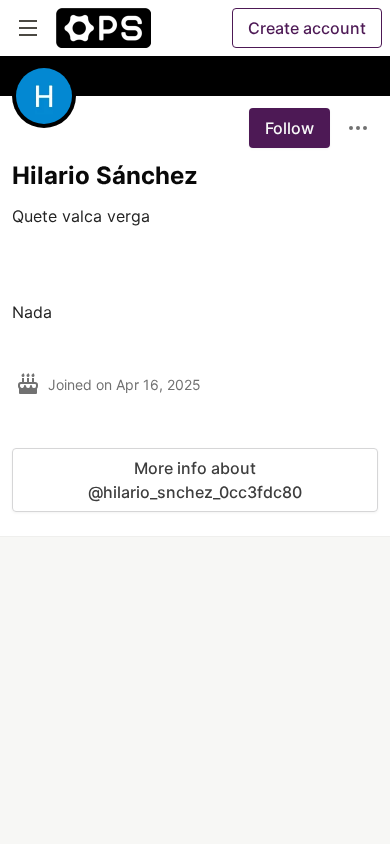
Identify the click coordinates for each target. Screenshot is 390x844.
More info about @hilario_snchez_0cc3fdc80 (195, 480)
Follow (289, 128)
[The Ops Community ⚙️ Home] (103, 28)
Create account (307, 28)
